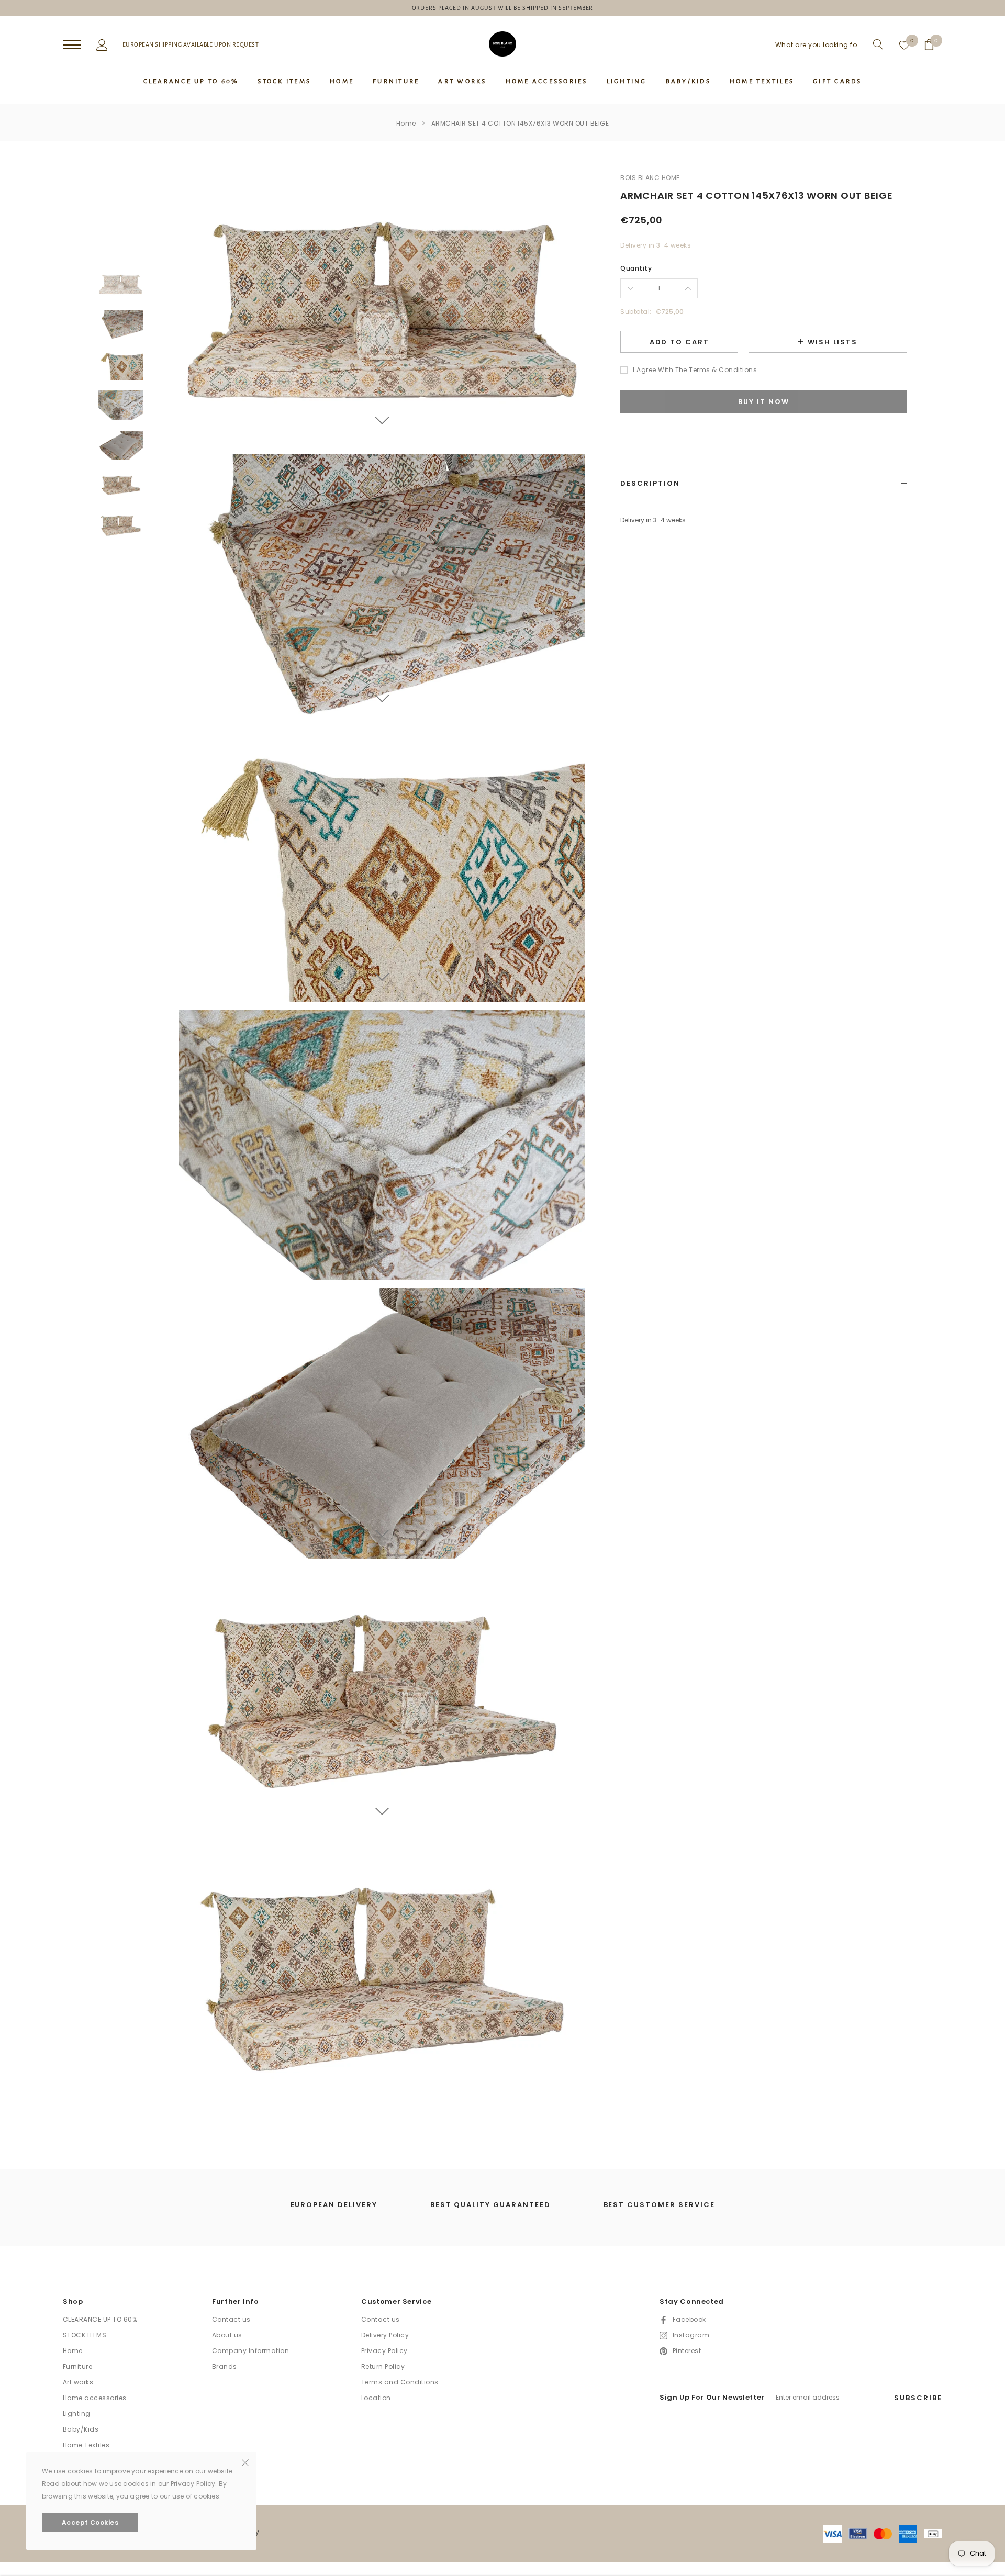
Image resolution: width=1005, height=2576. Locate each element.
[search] (876, 44)
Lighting (77, 2413)
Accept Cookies (90, 2522)
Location (376, 2398)
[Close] (245, 2462)
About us (227, 2335)
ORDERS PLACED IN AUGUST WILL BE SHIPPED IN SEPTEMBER (503, 8)
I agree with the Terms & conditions (695, 370)
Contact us (231, 2319)
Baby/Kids (81, 2429)
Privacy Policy (384, 2351)
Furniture (77, 2366)
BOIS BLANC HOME (650, 178)
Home (406, 123)
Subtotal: (636, 312)
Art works (78, 2382)
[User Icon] (102, 44)
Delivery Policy (385, 2335)
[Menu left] (72, 45)
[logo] (502, 44)
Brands (225, 2366)
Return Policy (383, 2366)
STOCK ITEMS (85, 2335)
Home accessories (95, 2398)
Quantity (636, 268)
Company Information (250, 2351)
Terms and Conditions (400, 2382)
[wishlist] (904, 44)
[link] (121, 284)
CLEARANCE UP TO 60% (100, 2319)
